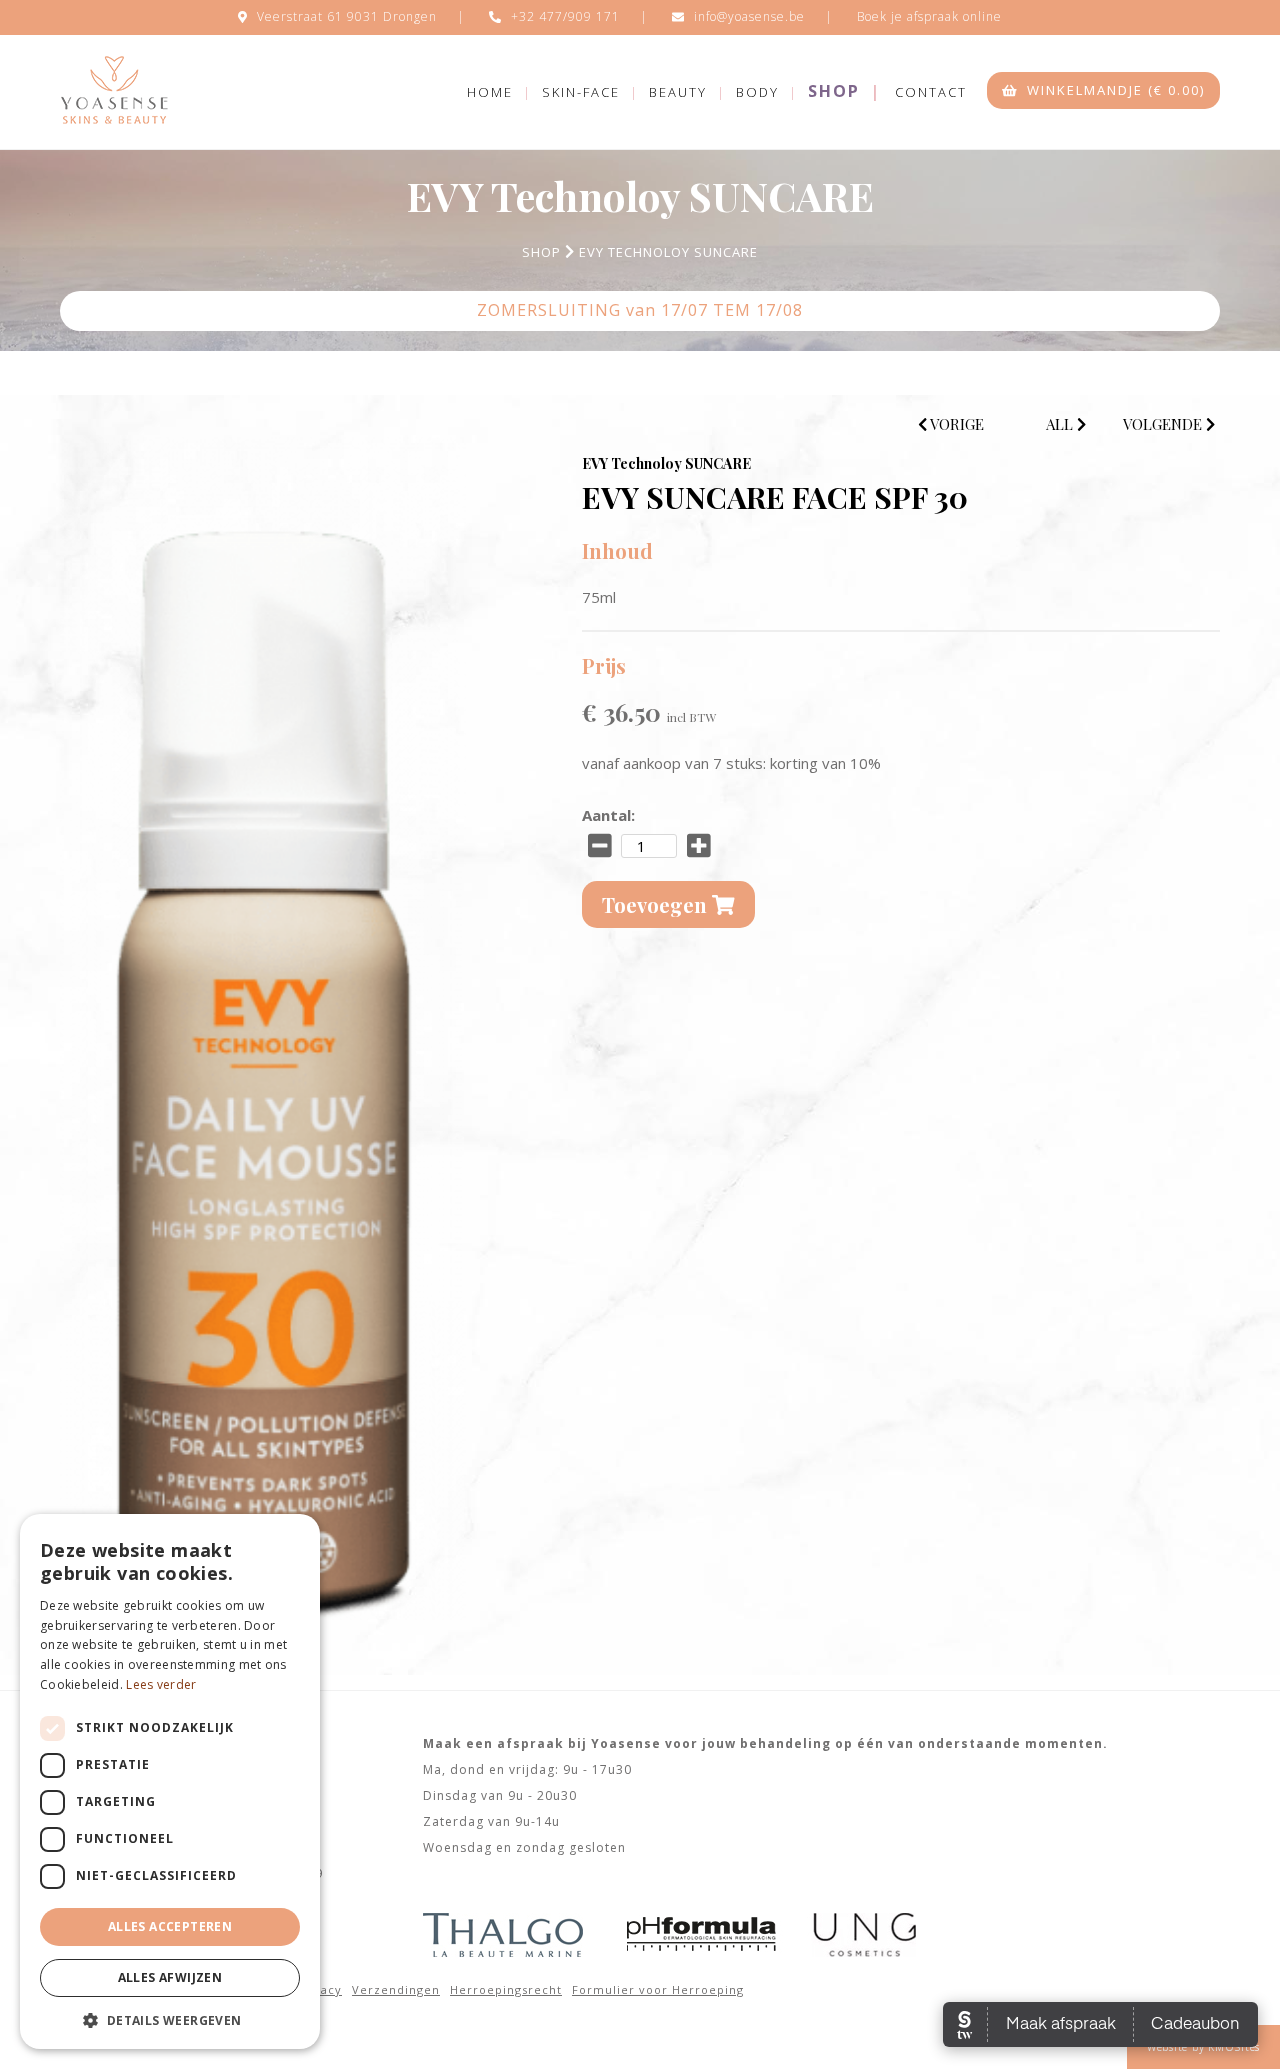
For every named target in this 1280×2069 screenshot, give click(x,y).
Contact (931, 92)
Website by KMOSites (1203, 2047)
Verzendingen (396, 1989)
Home (490, 92)
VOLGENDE (1164, 424)
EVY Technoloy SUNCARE (668, 252)
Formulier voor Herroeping (658, 1989)
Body (757, 92)
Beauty (678, 92)
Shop (834, 91)
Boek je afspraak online (929, 16)
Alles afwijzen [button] (170, 1977)
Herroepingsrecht (506, 1989)
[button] (170, 2019)
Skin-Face (581, 92)
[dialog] (170, 1781)
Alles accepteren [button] (170, 1926)
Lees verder (161, 1684)
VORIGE (955, 424)
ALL (1061, 424)
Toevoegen (657, 904)
